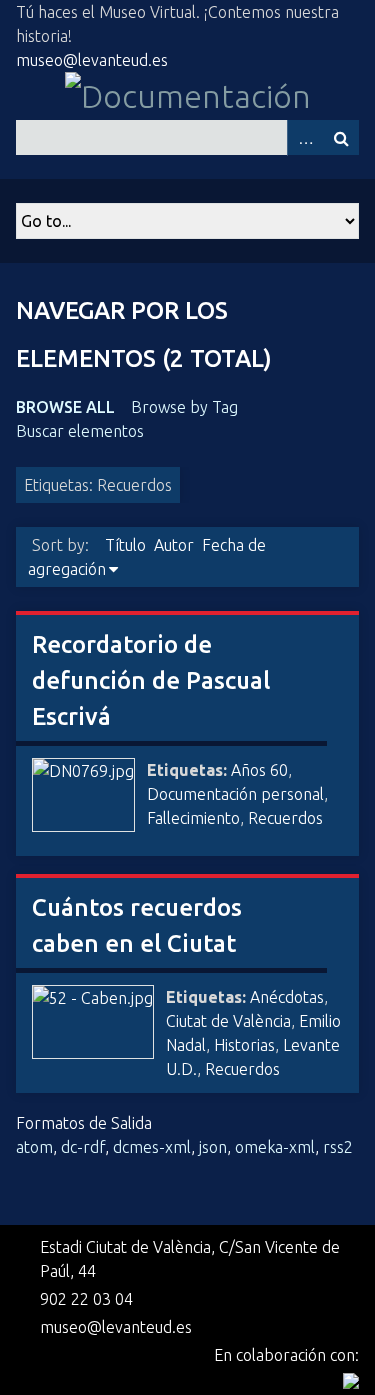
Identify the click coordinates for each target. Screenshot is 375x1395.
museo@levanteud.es (92, 60)
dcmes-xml (152, 1147)
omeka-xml (275, 1147)
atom (34, 1147)
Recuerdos (285, 818)
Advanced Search (305, 137)
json (213, 1147)
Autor (174, 545)
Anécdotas (287, 997)
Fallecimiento (193, 818)
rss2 (338, 1147)
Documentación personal (235, 794)
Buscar (341, 137)
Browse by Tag (184, 407)
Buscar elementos (80, 431)
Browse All (65, 407)
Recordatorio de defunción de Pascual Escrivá (151, 680)
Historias (244, 1045)
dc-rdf (83, 1147)
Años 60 (259, 770)
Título (125, 545)
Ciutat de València (228, 1021)
